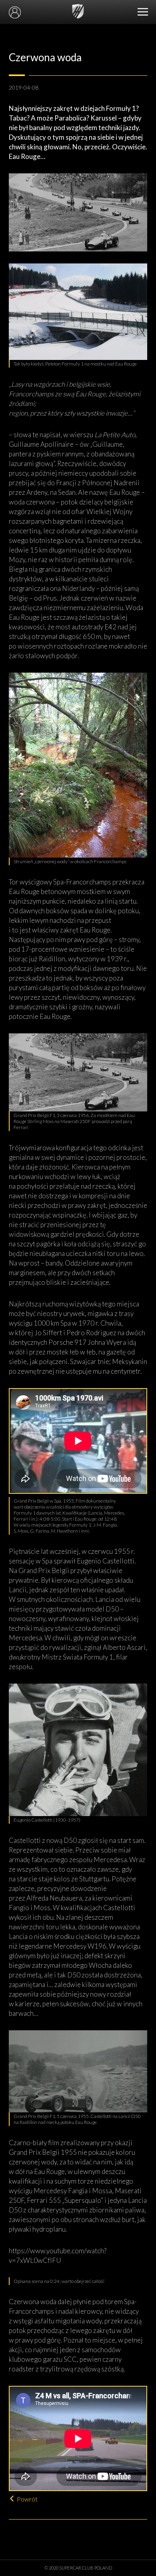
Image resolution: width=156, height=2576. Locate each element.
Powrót (27, 2499)
